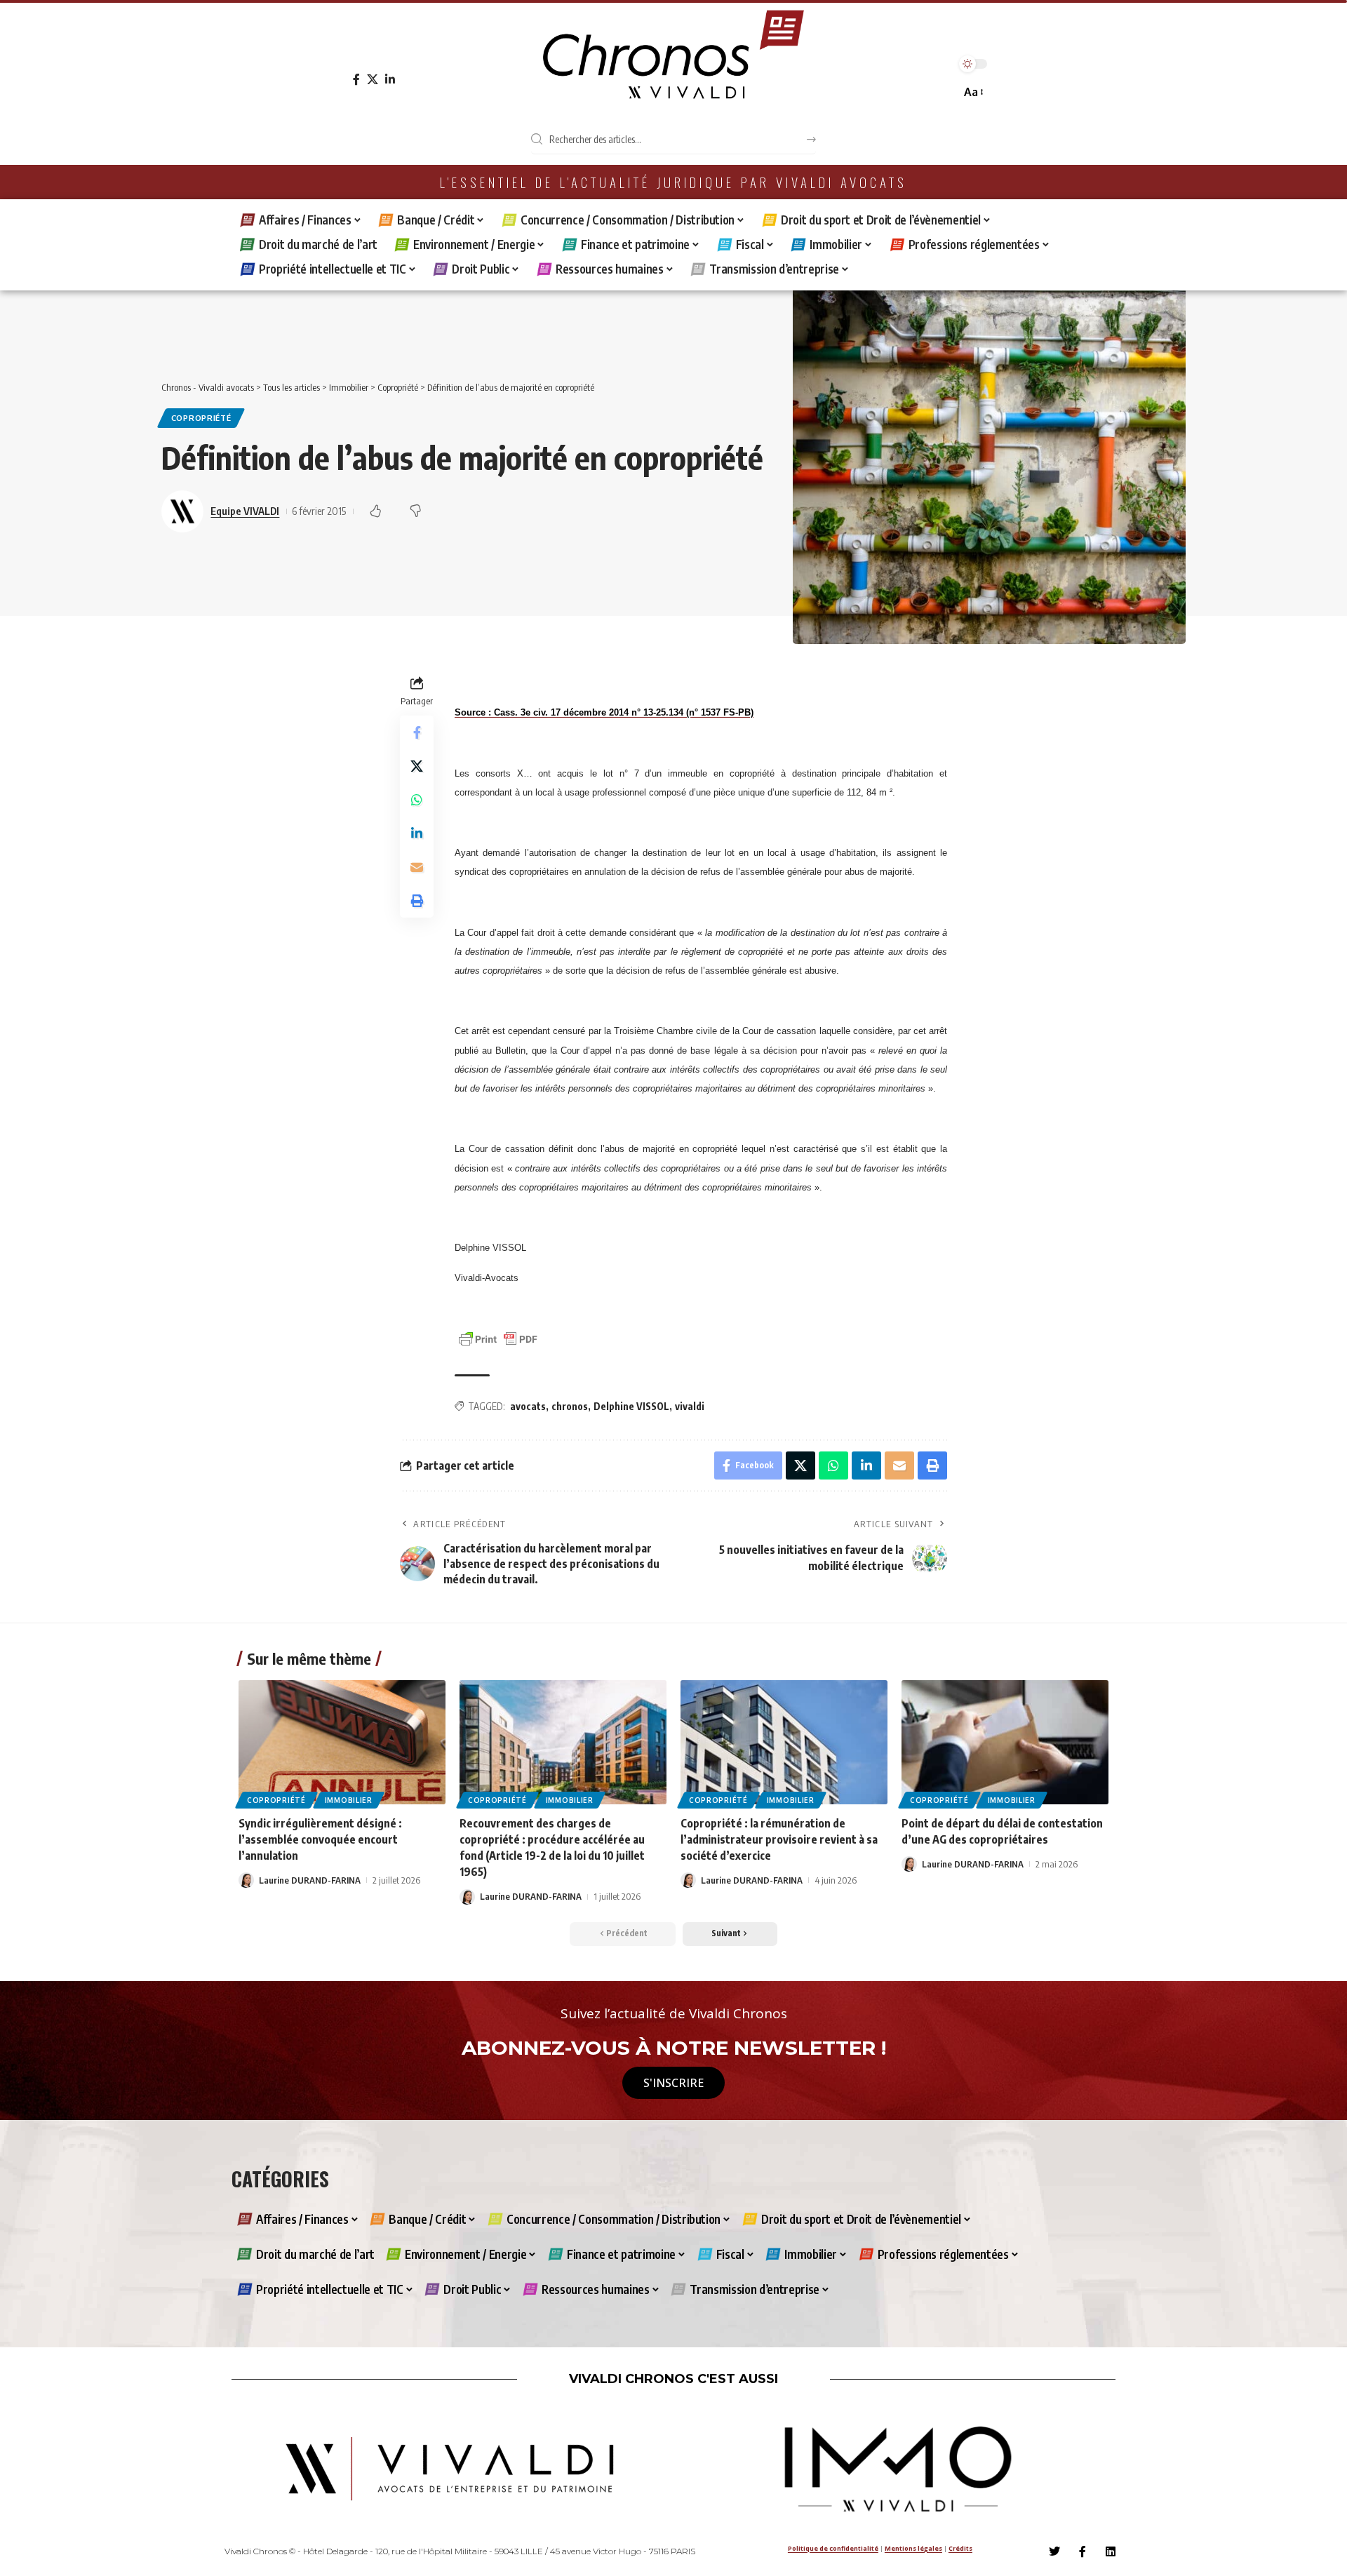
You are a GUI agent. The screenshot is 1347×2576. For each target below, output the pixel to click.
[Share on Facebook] (417, 733)
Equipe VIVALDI (245, 511)
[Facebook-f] (1083, 2551)
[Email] (417, 868)
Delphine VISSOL (631, 1406)
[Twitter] (1054, 2551)
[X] (373, 80)
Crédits (960, 2548)
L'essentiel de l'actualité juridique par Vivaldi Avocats (673, 182)
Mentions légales (913, 2548)
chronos (570, 1406)
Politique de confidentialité (833, 2548)
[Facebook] (356, 80)
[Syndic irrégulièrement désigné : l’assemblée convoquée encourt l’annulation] (342, 1742)
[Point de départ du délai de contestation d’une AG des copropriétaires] (1005, 1742)
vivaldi (690, 1406)
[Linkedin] (1111, 2551)
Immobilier (349, 1800)
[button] (973, 92)
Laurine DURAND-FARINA (310, 1880)
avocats (528, 1406)
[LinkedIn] (390, 80)
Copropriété (201, 418)
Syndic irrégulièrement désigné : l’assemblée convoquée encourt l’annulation (320, 1839)
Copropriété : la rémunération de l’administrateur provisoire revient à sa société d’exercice (779, 1839)
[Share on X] (417, 767)
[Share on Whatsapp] (417, 800)
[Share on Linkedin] (417, 834)
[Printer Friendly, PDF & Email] (498, 1338)
